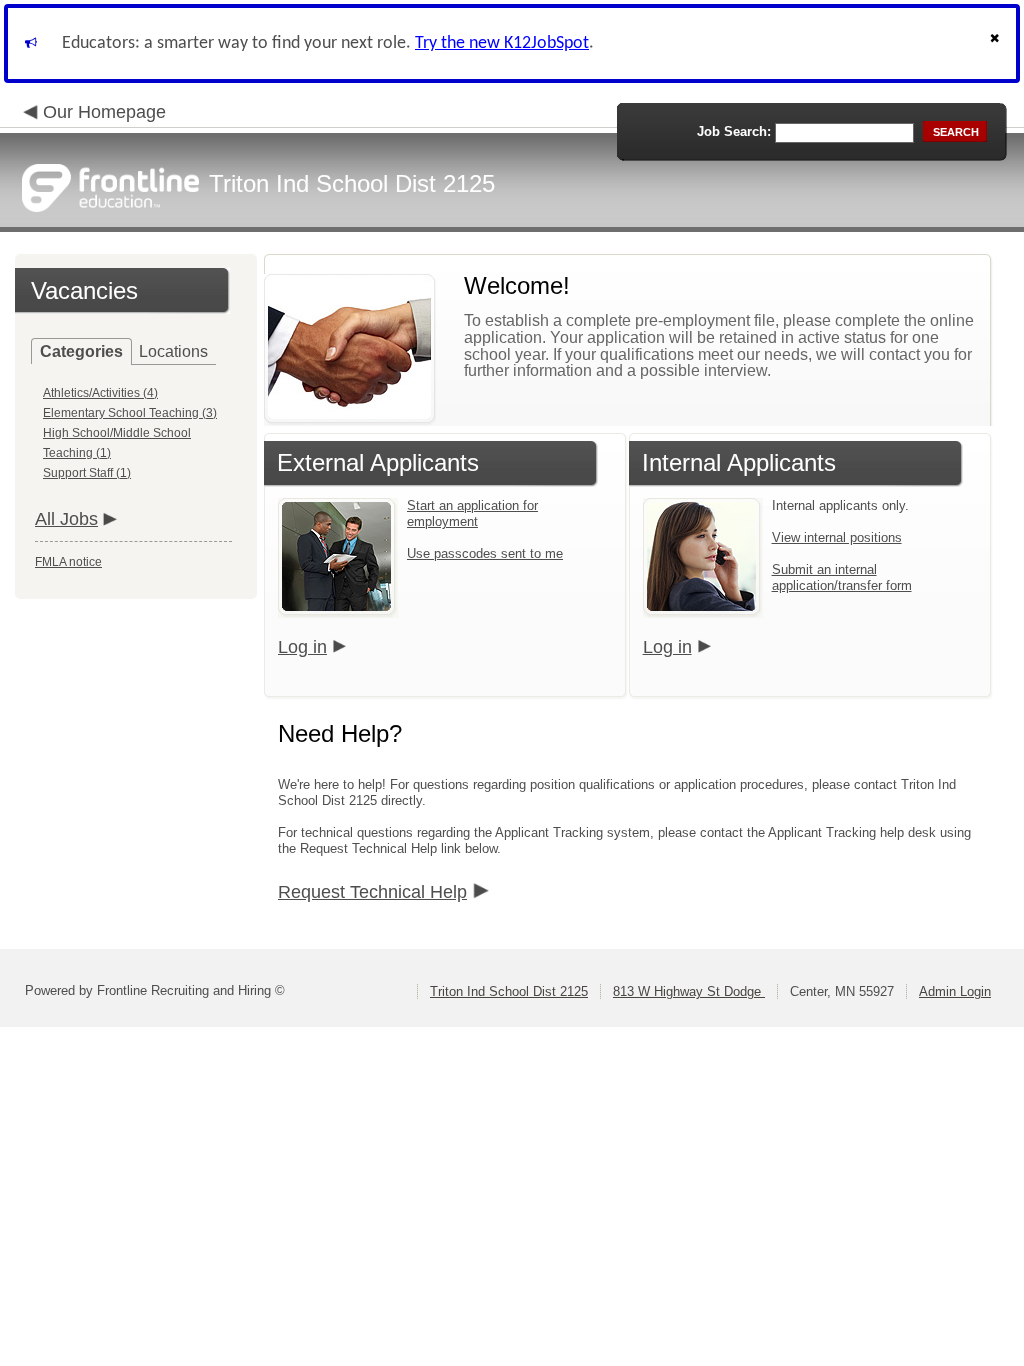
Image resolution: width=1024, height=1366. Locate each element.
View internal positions (837, 537)
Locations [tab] (173, 351)
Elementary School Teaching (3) (130, 413)
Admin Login (955, 991)
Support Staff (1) (87, 473)
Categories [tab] (81, 351)
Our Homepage (104, 112)
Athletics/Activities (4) (100, 393)
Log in (302, 647)
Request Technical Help (372, 892)
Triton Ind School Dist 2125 (509, 991)
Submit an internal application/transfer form (842, 577)
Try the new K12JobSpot (502, 43)
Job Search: (734, 131)
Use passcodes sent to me (485, 553)
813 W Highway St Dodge (689, 991)
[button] (997, 43)
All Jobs (66, 519)
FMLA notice (68, 562)
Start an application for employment (472, 513)
